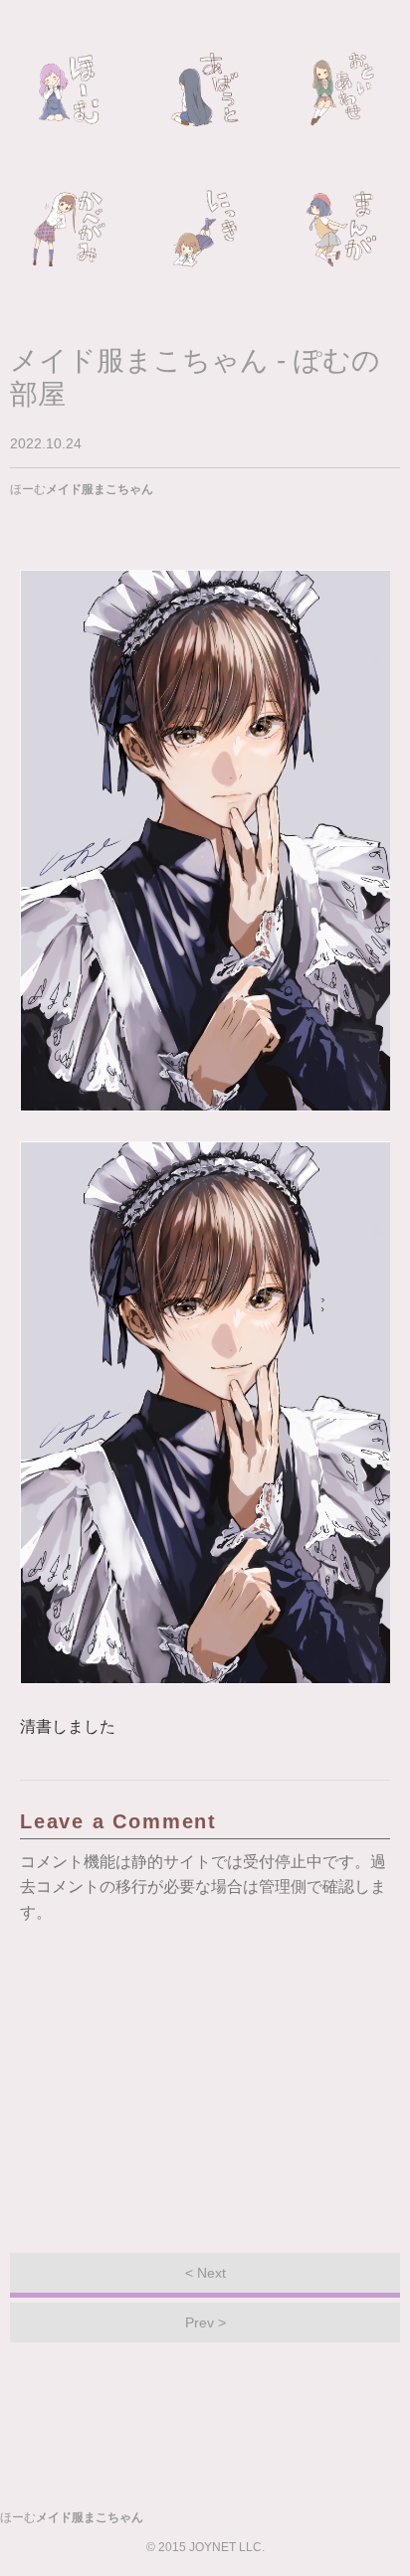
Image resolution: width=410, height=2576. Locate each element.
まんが (341, 229)
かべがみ (69, 229)
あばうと (205, 89)
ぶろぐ (205, 229)
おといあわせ (341, 89)
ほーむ (69, 89)
